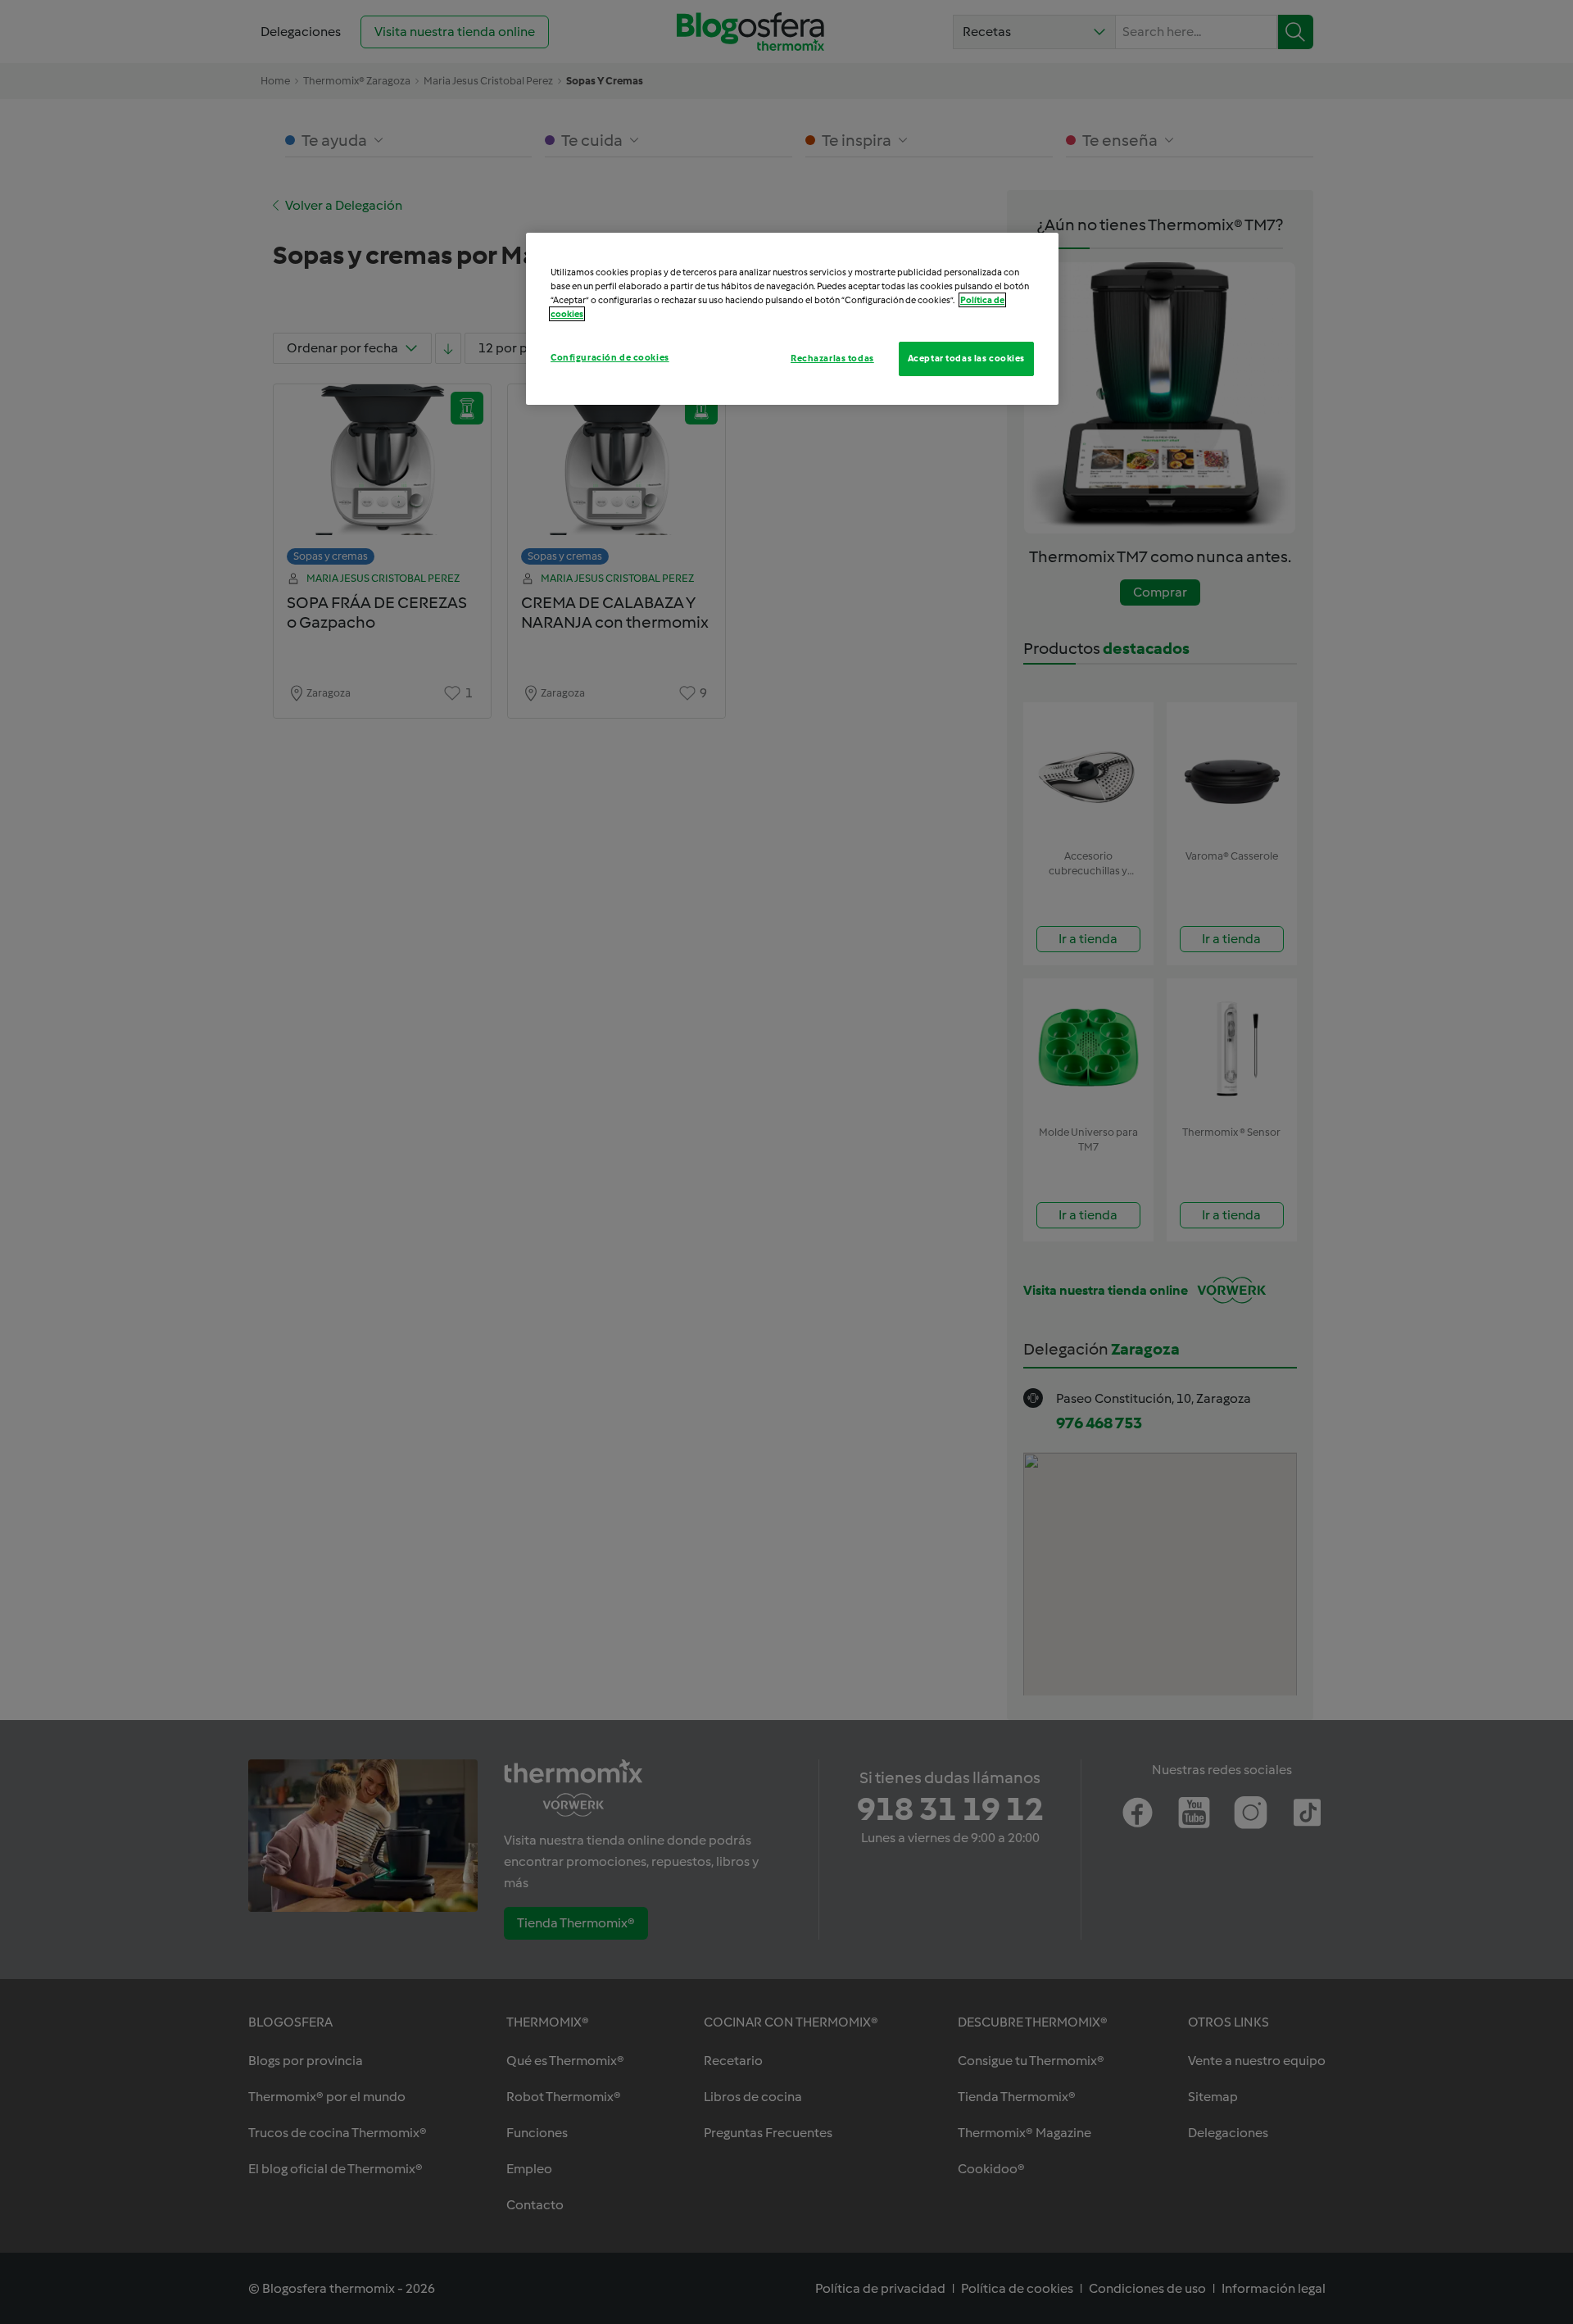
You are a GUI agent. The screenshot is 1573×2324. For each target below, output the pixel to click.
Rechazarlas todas (832, 358)
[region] (792, 319)
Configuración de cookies (610, 357)
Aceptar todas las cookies (966, 358)
